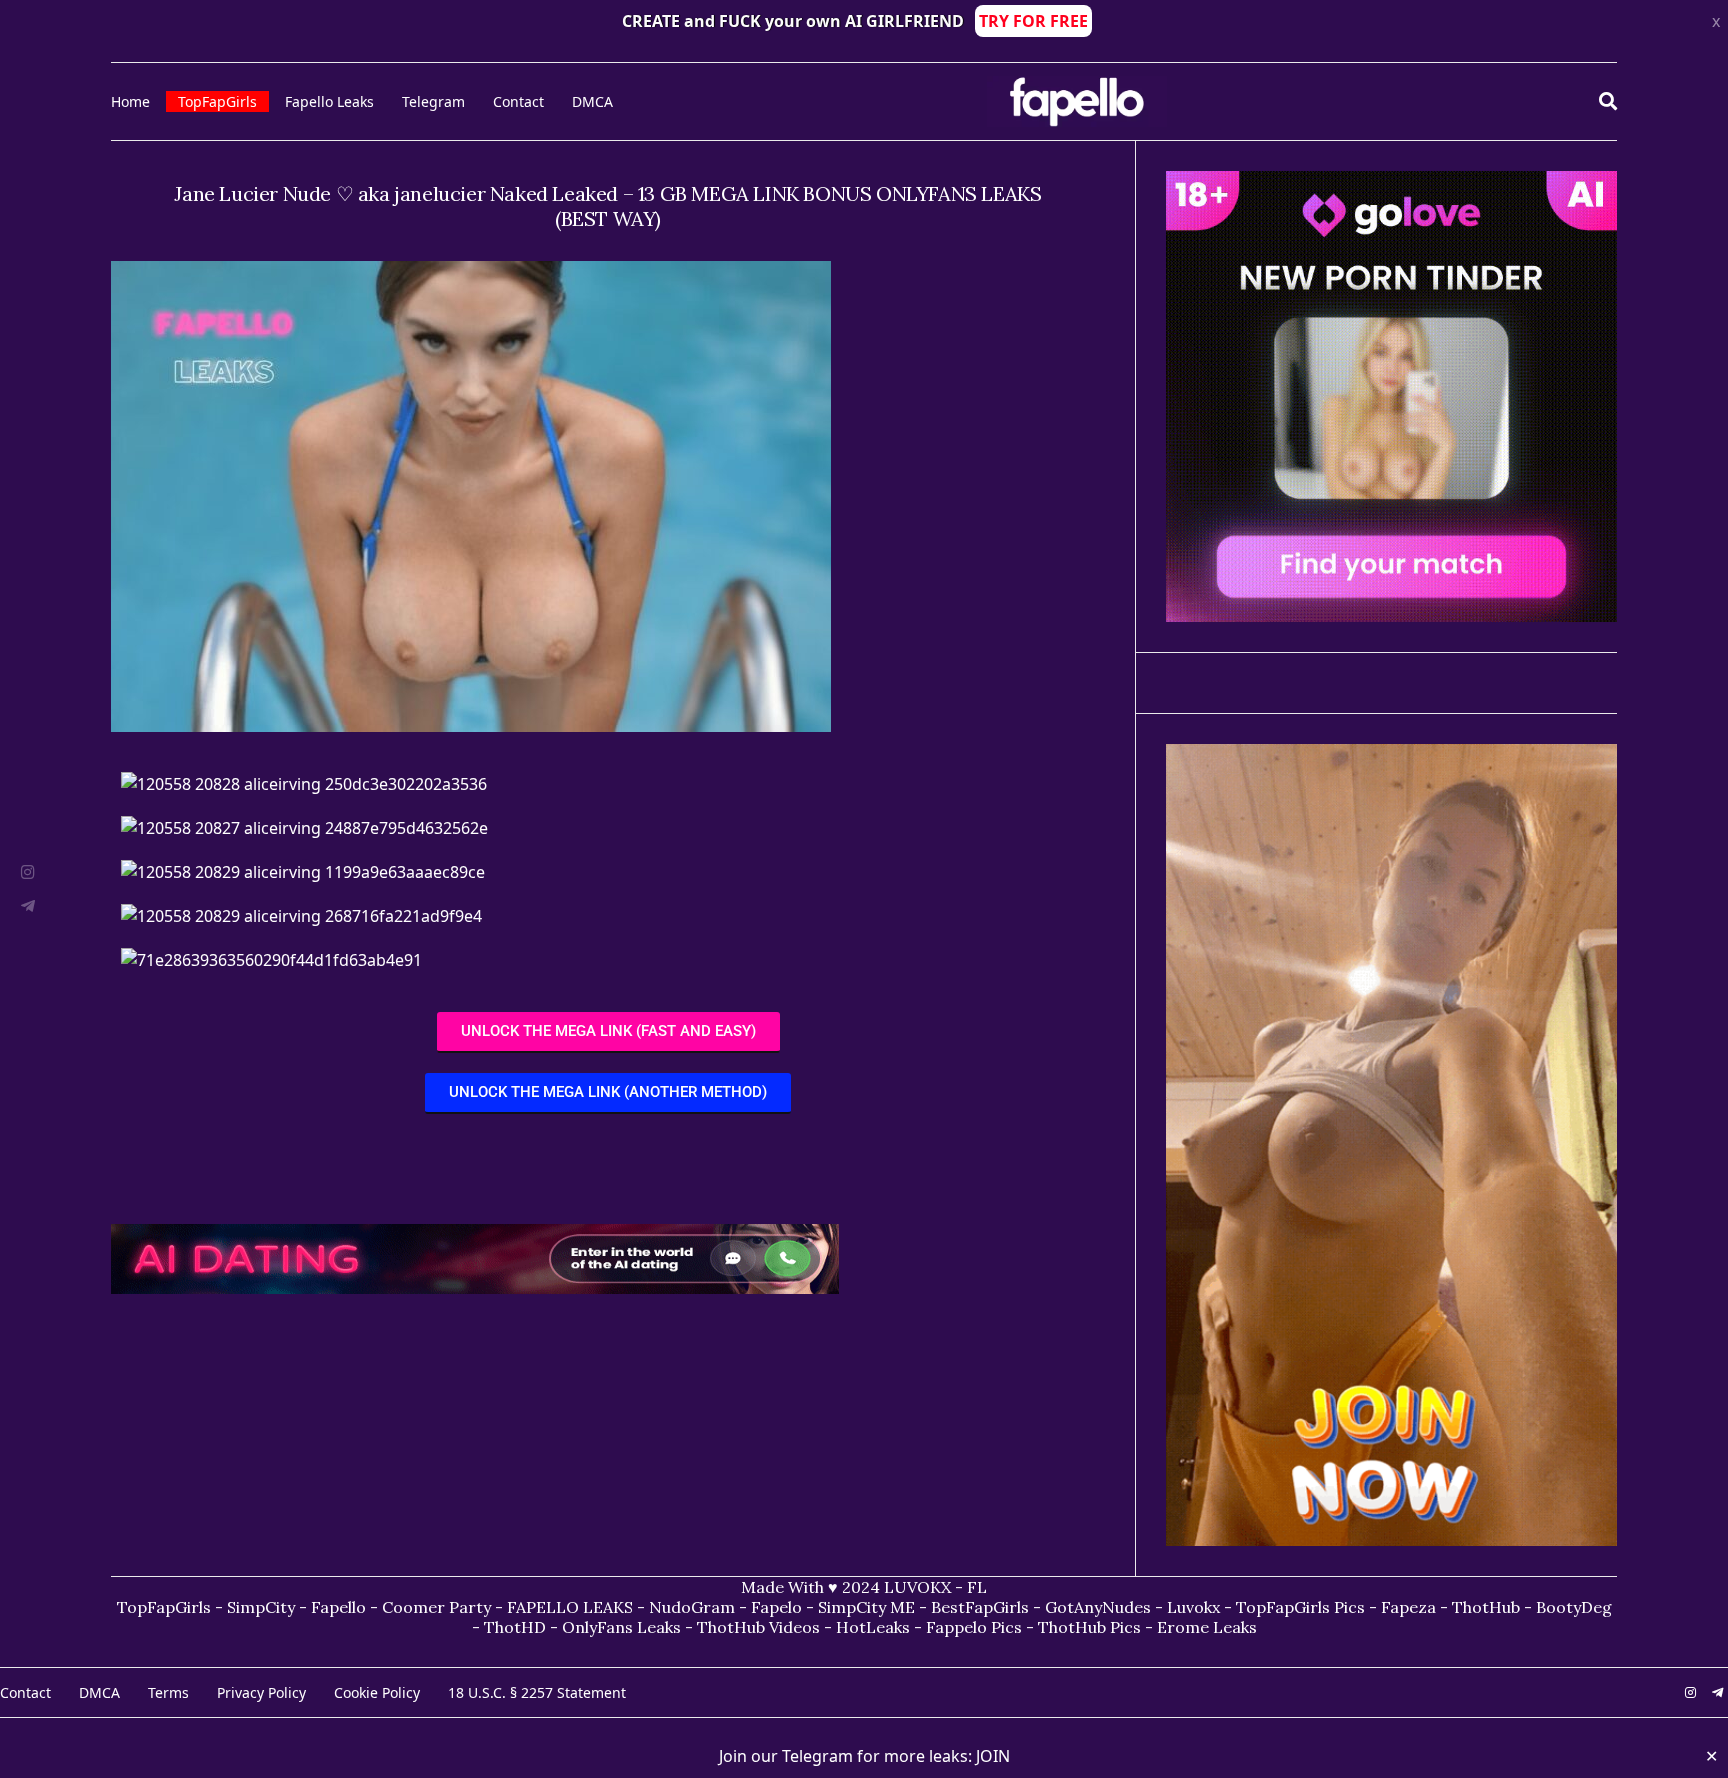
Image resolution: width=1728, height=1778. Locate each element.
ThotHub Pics (1089, 1627)
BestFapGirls (980, 1607)
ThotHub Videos (758, 1627)
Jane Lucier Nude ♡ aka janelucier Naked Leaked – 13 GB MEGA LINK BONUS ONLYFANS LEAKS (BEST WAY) (607, 206)
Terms (168, 1692)
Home (130, 101)
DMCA (592, 101)
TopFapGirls (217, 101)
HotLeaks (873, 1627)
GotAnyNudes (1098, 1607)
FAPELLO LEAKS (570, 1607)
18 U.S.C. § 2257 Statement (537, 1692)
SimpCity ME (866, 1607)
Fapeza (1408, 1607)
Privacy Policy (261, 1692)
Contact (518, 101)
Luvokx (1193, 1607)
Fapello (338, 1607)
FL (977, 1587)
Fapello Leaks (329, 101)
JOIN (993, 1756)
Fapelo (776, 1607)
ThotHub (1486, 1607)
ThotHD (515, 1627)
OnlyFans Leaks (621, 1627)
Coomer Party (436, 1607)
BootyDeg (1574, 1607)
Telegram (433, 101)
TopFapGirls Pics (1300, 1607)
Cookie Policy (377, 1692)
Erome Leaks (1207, 1627)
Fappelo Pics (974, 1627)
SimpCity (261, 1607)
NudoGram (692, 1607)
